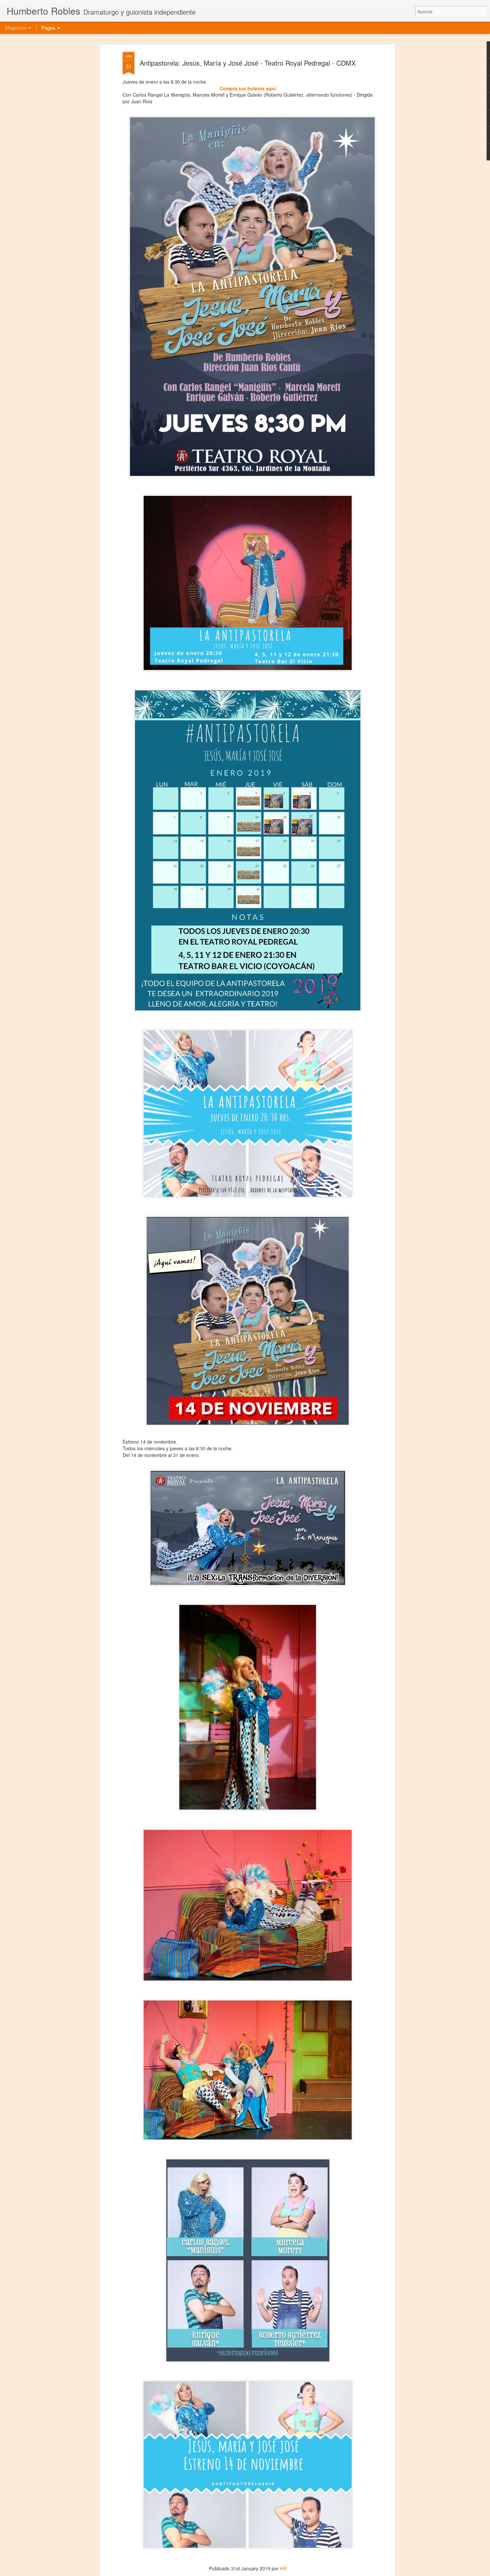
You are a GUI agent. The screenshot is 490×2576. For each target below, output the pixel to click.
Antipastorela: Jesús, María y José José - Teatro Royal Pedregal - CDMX (248, 63)
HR (283, 2568)
